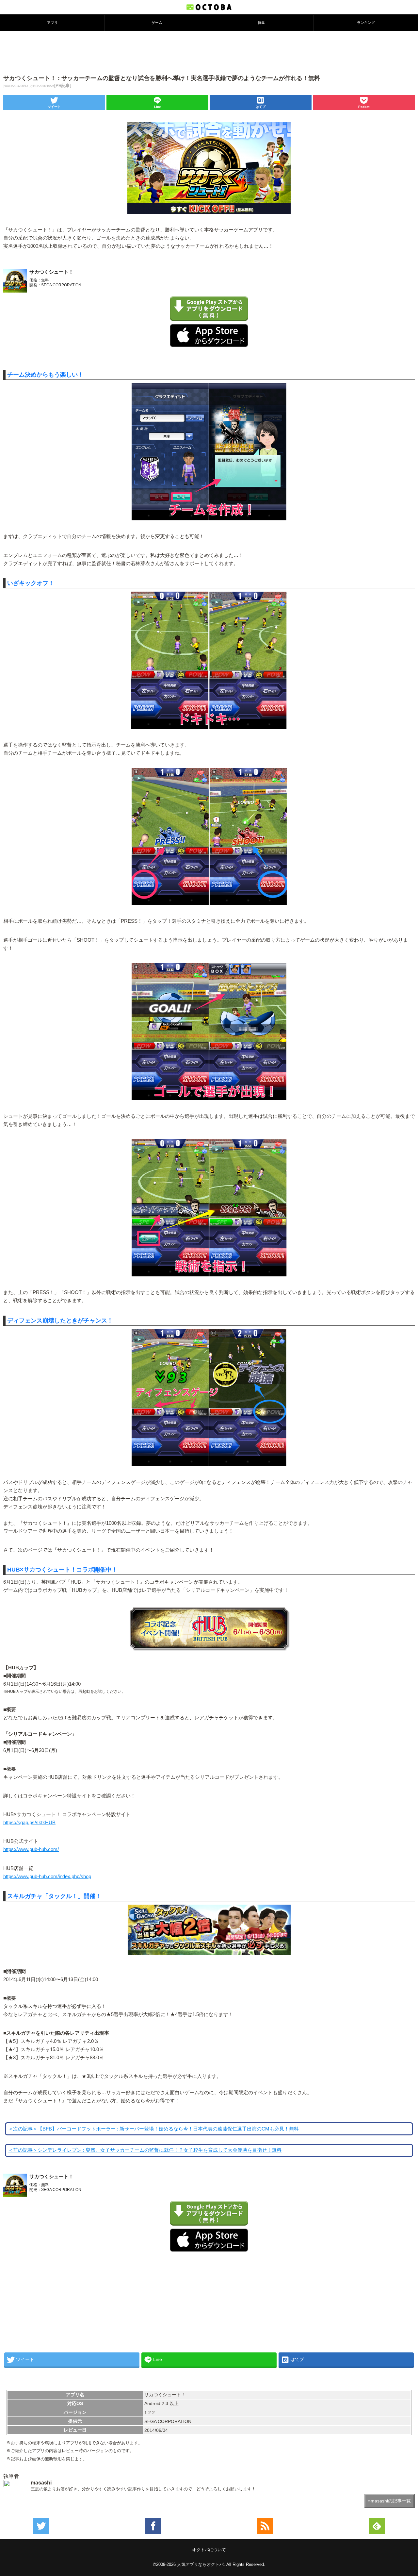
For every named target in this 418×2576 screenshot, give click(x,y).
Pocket (364, 107)
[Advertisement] (209, 52)
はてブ (261, 107)
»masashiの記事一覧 (389, 2501)
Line (158, 107)
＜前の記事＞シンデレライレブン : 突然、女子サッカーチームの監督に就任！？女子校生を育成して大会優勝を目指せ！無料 (145, 2150)
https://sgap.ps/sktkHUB (29, 1823)
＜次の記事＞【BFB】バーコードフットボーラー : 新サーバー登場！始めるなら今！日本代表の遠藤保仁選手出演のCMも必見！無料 (153, 2129)
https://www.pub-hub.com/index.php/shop (47, 1877)
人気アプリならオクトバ (200, 2564)
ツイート (54, 107)
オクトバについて (209, 2550)
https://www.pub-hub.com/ (31, 1849)
